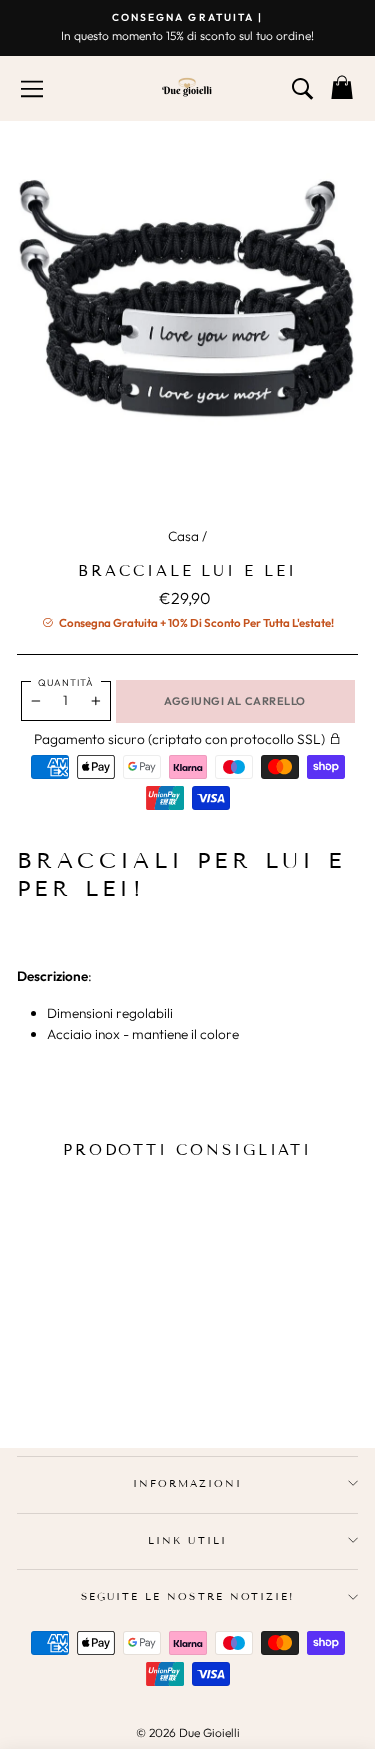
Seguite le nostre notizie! (187, 1596)
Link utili (187, 1540)
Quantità (66, 682)
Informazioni (187, 1483)
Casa (183, 536)
